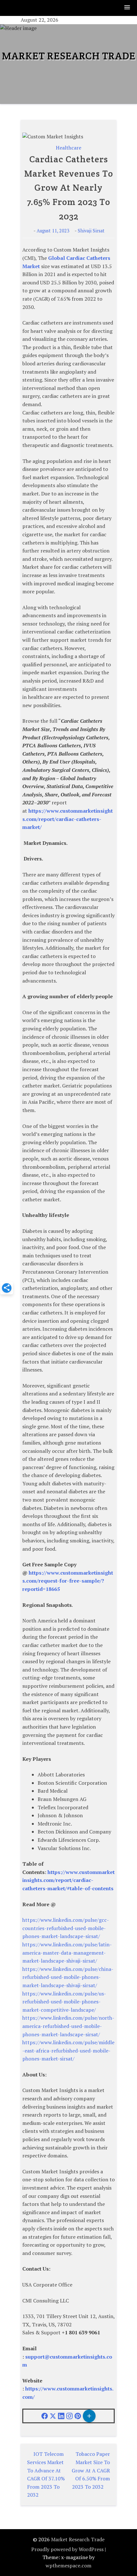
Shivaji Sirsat (91, 231)
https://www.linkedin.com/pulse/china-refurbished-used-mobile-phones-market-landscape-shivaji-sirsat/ (68, 1977)
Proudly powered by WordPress (67, 2549)
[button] (127, 8)
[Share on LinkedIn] (61, 2416)
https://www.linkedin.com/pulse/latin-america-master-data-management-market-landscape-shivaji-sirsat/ (67, 1953)
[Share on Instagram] (69, 2416)
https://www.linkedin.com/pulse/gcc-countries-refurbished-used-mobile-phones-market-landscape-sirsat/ (66, 1928)
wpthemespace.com (68, 2565)
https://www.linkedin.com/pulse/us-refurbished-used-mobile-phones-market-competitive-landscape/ (64, 2002)
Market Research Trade (69, 56)
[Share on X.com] (53, 2416)
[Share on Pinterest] (78, 2416)
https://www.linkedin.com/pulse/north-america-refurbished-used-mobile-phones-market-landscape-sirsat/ (68, 2026)
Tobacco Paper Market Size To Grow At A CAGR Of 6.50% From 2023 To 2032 (91, 2470)
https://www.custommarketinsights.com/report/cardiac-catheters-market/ (68, 819)
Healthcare (68, 148)
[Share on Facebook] (45, 2416)
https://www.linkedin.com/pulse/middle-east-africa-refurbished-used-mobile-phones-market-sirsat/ (68, 2050)
